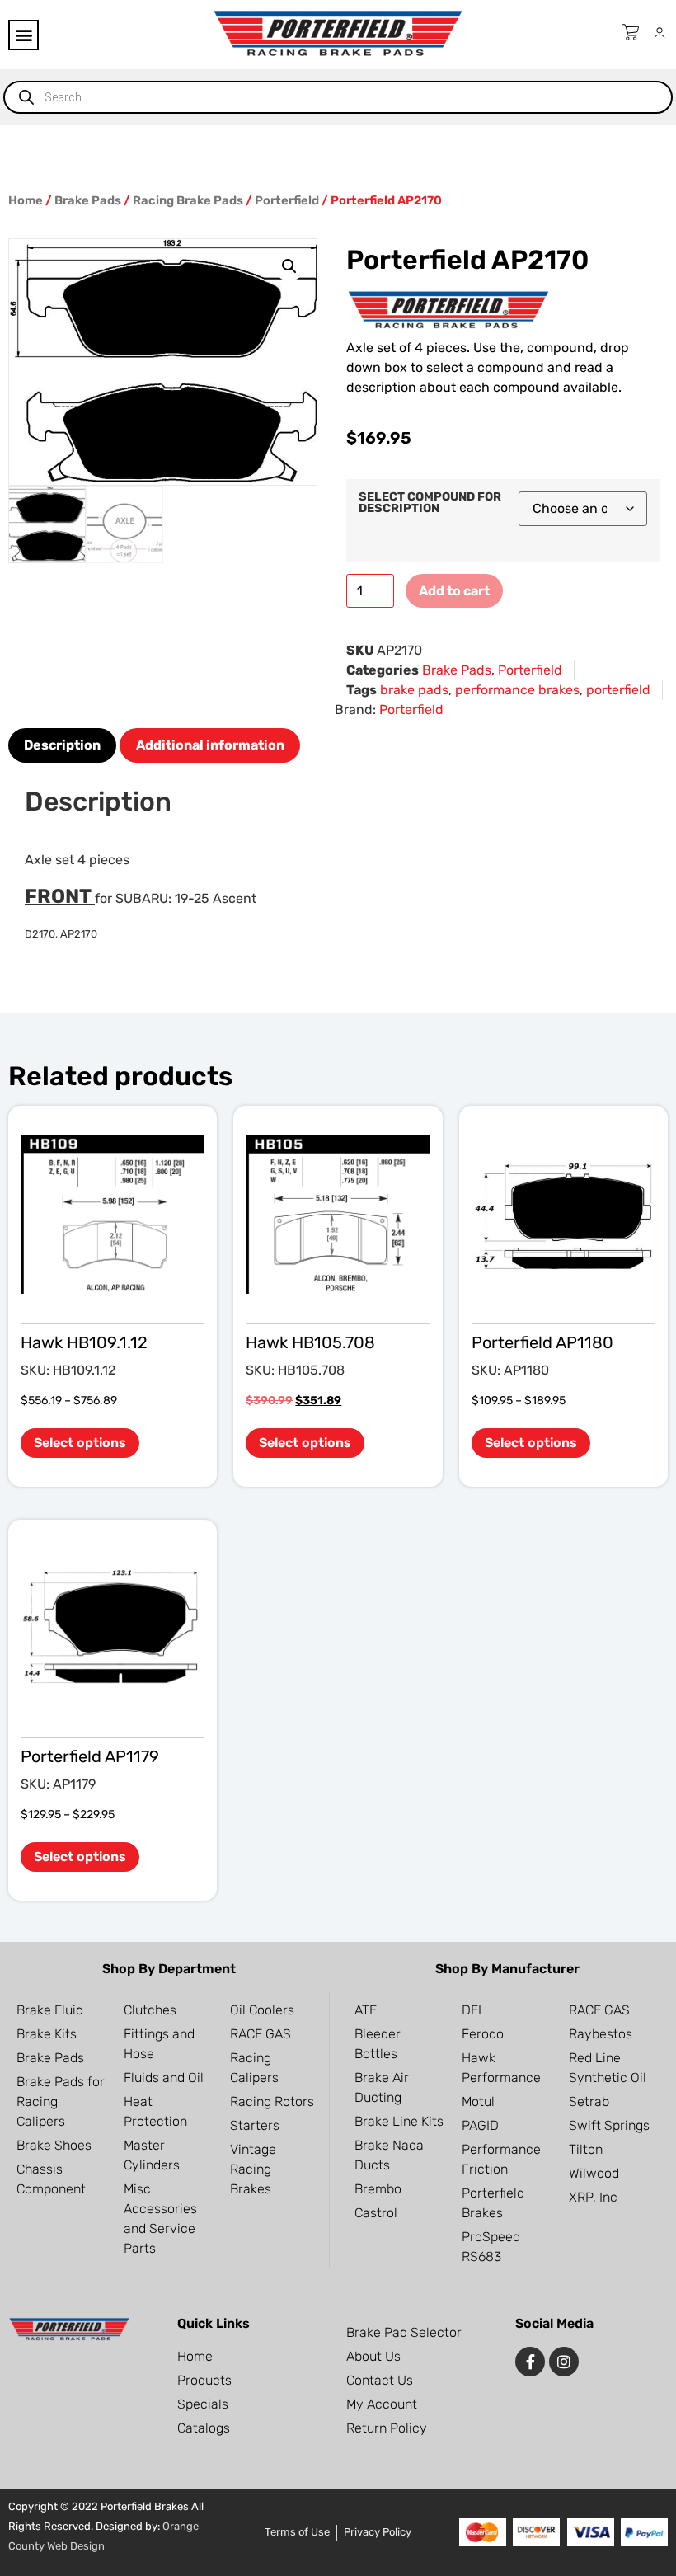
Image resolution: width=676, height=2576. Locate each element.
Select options (80, 1443)
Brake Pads (88, 200)
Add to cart (454, 591)
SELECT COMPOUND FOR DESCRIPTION (430, 503)
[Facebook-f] (530, 2362)
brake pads (414, 690)
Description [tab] (62, 745)
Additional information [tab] (210, 745)
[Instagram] (564, 2362)
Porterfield (287, 200)
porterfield (618, 690)
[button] (23, 35)
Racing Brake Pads (188, 200)
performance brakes (517, 690)
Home (26, 200)
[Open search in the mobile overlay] (338, 97)
